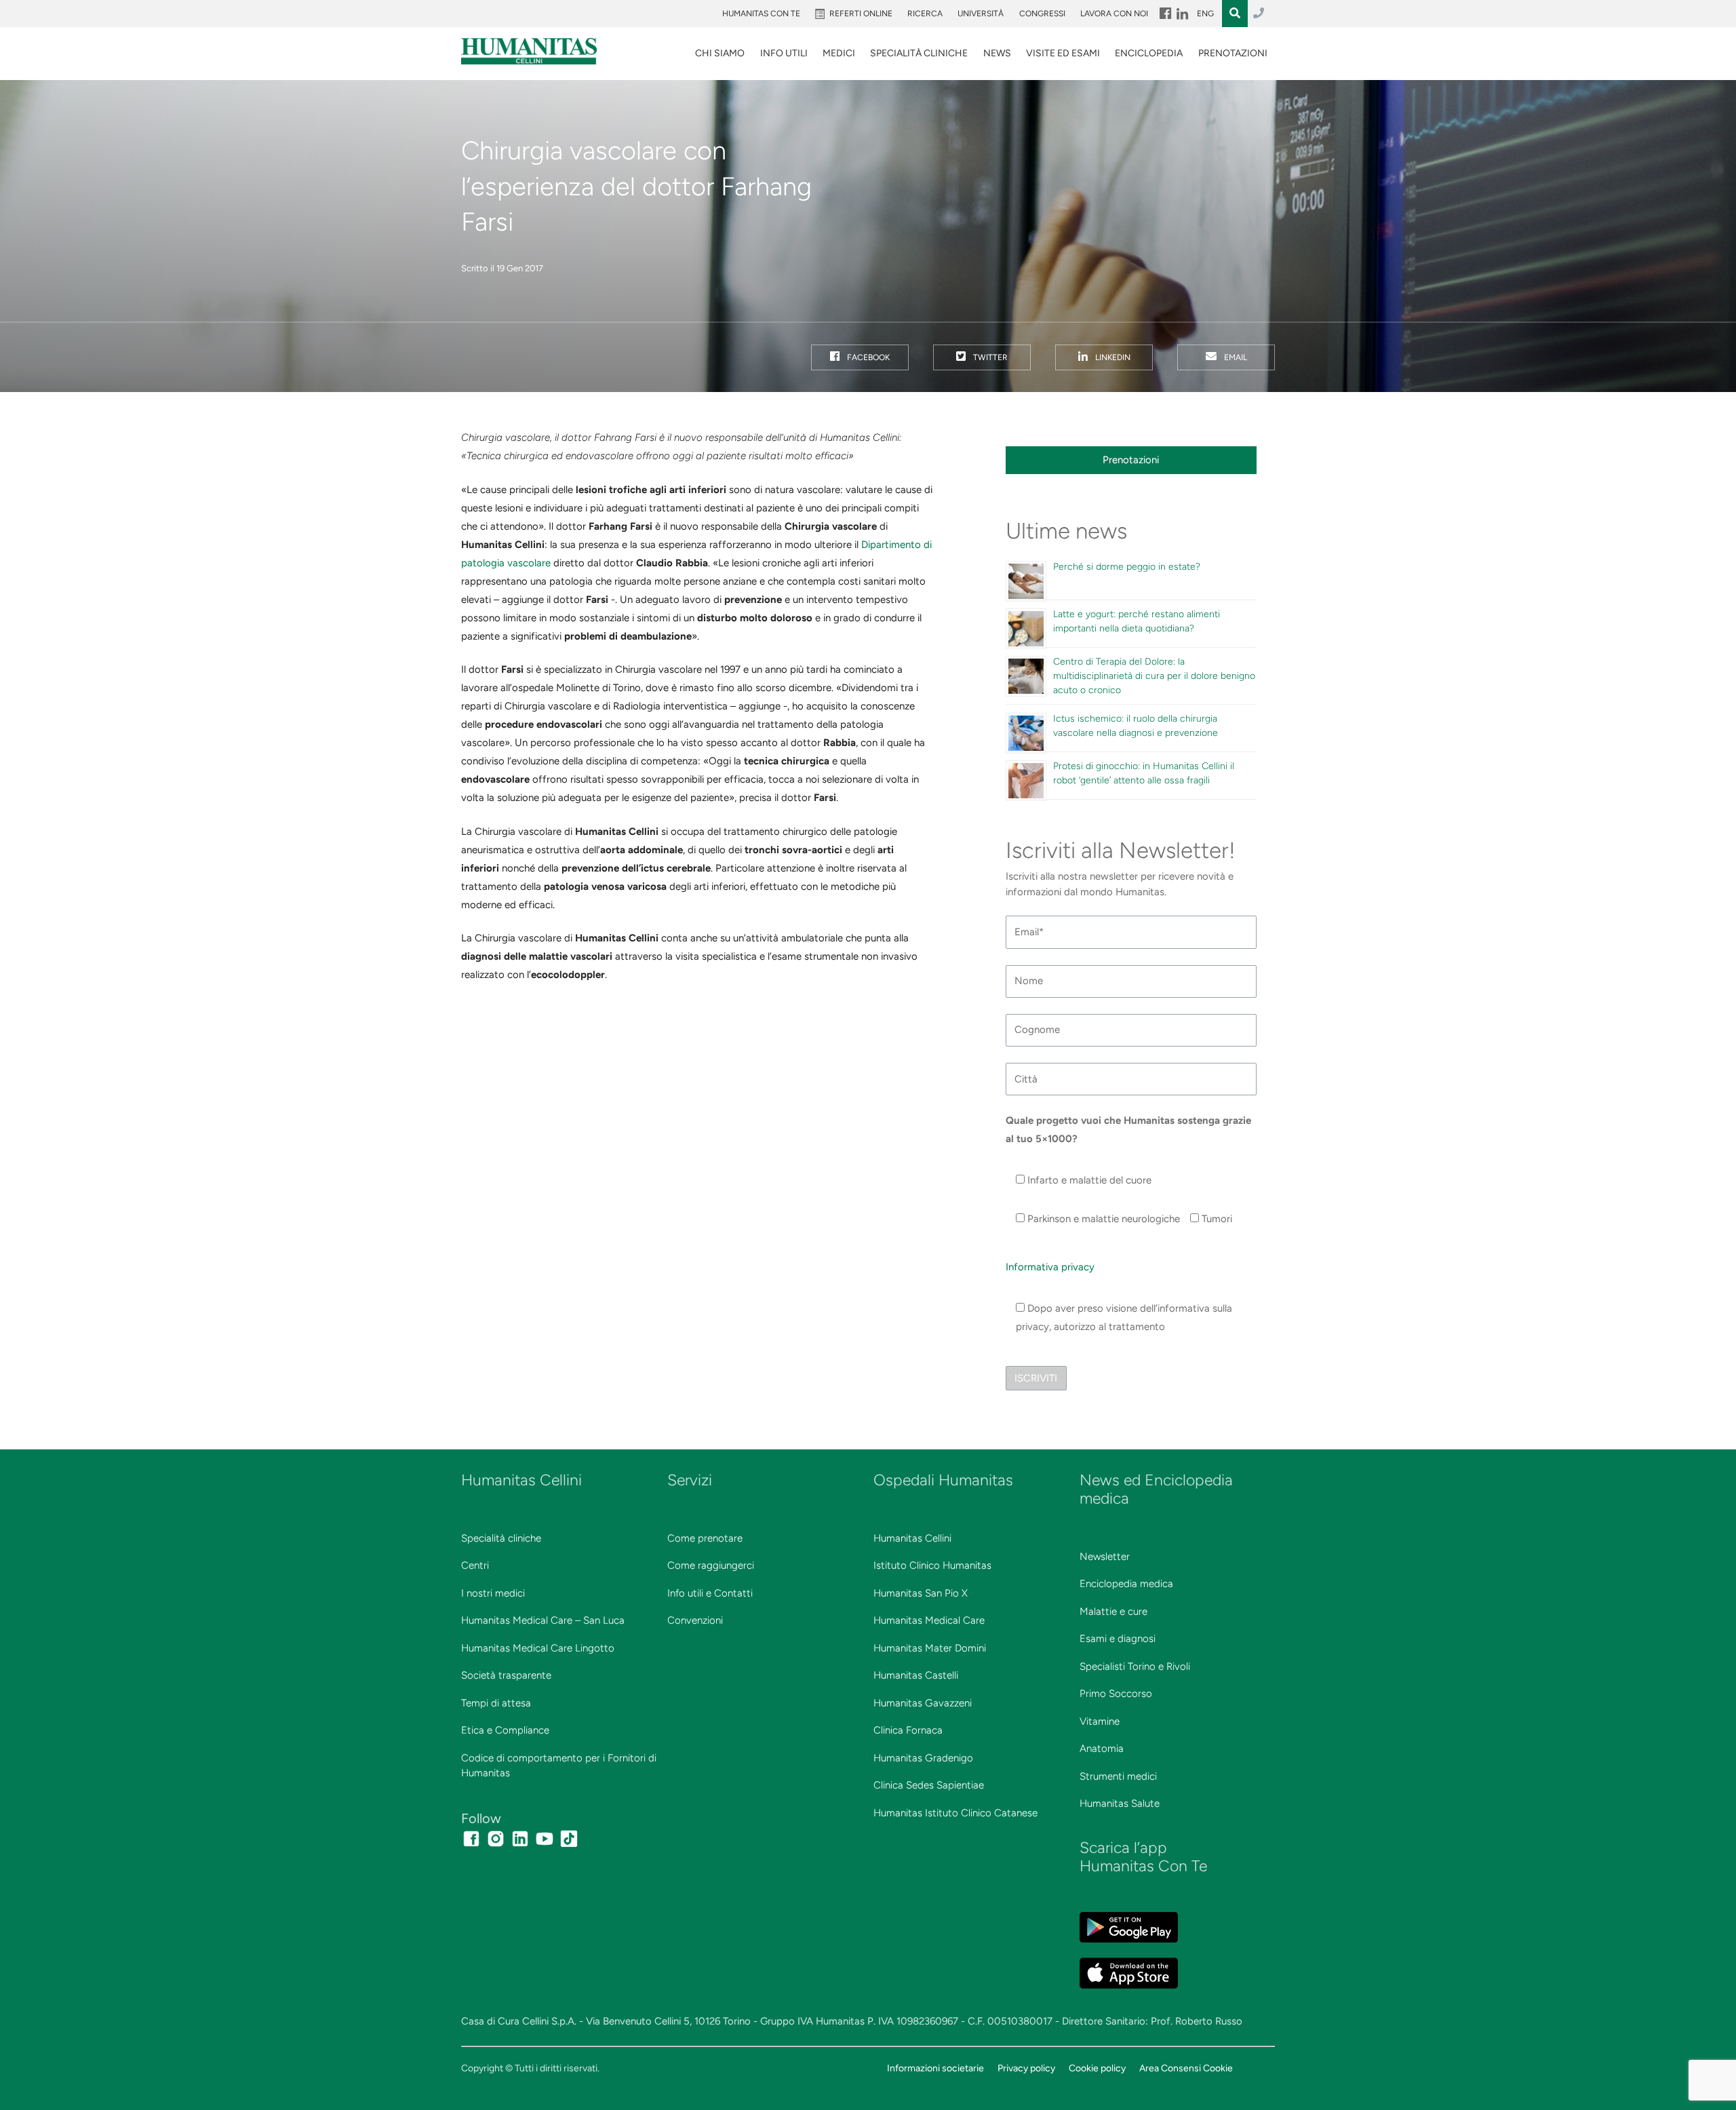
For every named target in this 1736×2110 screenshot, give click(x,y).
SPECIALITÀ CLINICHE (919, 53)
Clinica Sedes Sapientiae (929, 1785)
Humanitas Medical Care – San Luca (543, 1620)
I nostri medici (493, 1593)
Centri (475, 1565)
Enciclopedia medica (1126, 1584)
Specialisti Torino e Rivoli (1135, 1666)
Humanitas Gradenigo (923, 1758)
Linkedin (1112, 357)
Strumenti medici (1118, 1776)
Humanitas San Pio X (921, 1593)
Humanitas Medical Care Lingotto (538, 1648)
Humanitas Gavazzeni (923, 1703)
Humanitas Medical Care (929, 1620)
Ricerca (925, 14)
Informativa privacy (1050, 1267)
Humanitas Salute (1120, 1803)
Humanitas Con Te (761, 14)
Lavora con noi (1114, 14)
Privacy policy (1026, 2068)
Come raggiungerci (711, 1565)
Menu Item (1164, 14)
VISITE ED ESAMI (1063, 53)
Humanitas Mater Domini (930, 1648)
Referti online (861, 14)
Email (1235, 357)
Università (981, 14)
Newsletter (1105, 1557)
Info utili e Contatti (710, 1593)
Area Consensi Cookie (1186, 2068)
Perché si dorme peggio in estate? (1127, 567)
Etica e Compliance (505, 1730)
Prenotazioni (1233, 53)
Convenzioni (695, 1620)
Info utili (784, 53)
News (997, 53)
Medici (839, 53)
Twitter (989, 357)
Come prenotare (705, 1538)
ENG (1205, 14)
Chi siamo (720, 53)
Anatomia (1102, 1748)
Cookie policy (1097, 2068)
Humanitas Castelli (916, 1675)
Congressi (1042, 14)
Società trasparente (506, 1675)
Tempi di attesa (496, 1703)
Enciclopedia (1149, 53)
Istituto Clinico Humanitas (932, 1565)
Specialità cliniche (501, 1538)
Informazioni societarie (935, 2068)
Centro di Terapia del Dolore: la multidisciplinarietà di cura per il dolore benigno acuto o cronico (1154, 676)
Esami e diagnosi (1118, 1639)
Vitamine (1100, 1721)
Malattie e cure (1113, 1611)
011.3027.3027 (1259, 14)
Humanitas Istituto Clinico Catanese (955, 1813)
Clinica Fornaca (908, 1730)
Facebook (867, 357)
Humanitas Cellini (912, 1538)
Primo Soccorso (1116, 1694)
